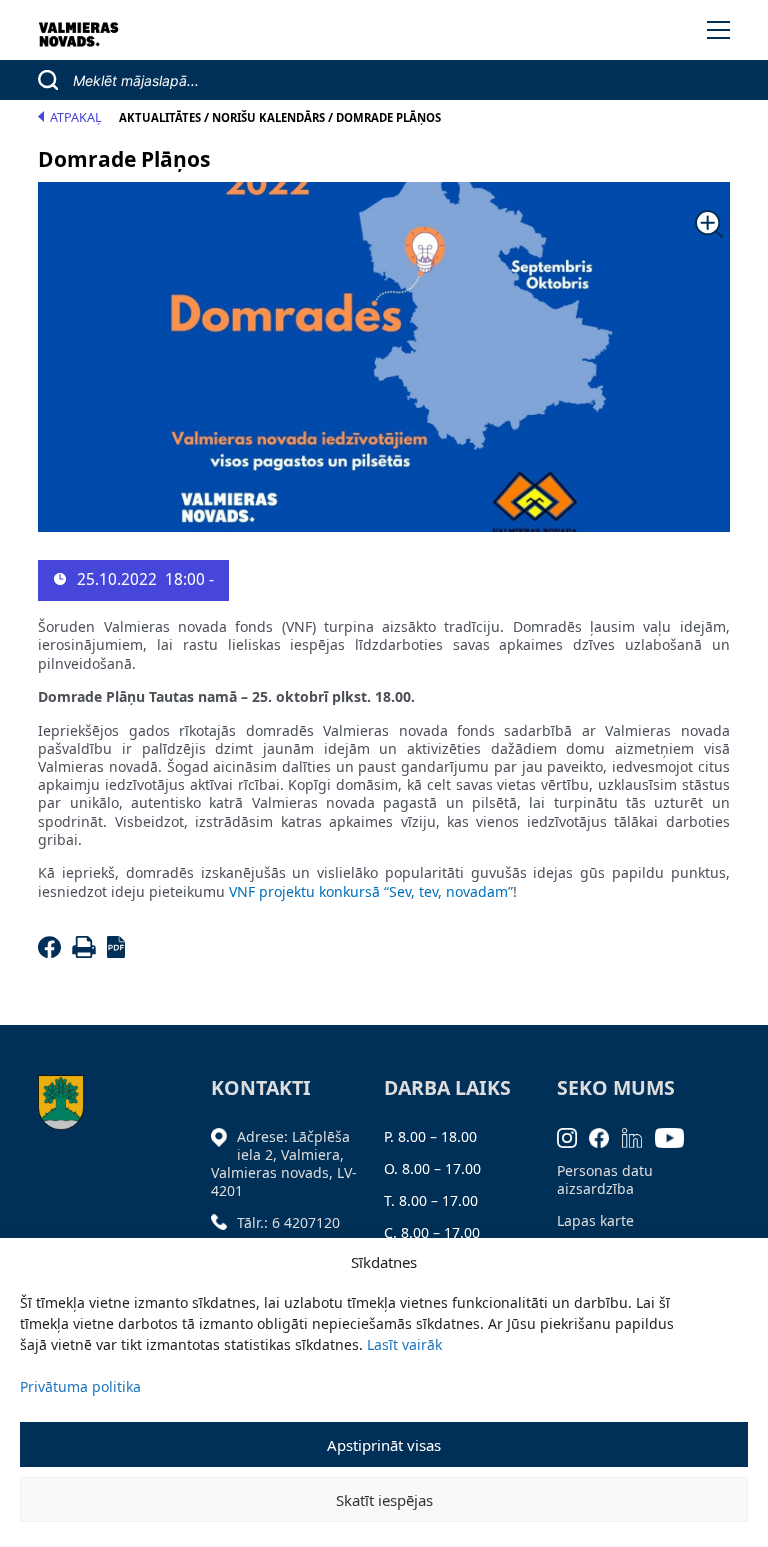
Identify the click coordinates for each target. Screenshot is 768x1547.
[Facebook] (52, 952)
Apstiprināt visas (384, 1445)
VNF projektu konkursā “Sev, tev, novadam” (371, 891)
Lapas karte (595, 1220)
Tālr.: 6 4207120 (288, 1222)
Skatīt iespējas (384, 1500)
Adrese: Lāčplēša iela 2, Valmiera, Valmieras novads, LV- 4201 (284, 1164)
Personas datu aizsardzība (605, 1179)
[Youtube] (676, 1136)
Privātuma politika (80, 1386)
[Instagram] (573, 1136)
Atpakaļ (76, 117)
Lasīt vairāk (404, 1344)
